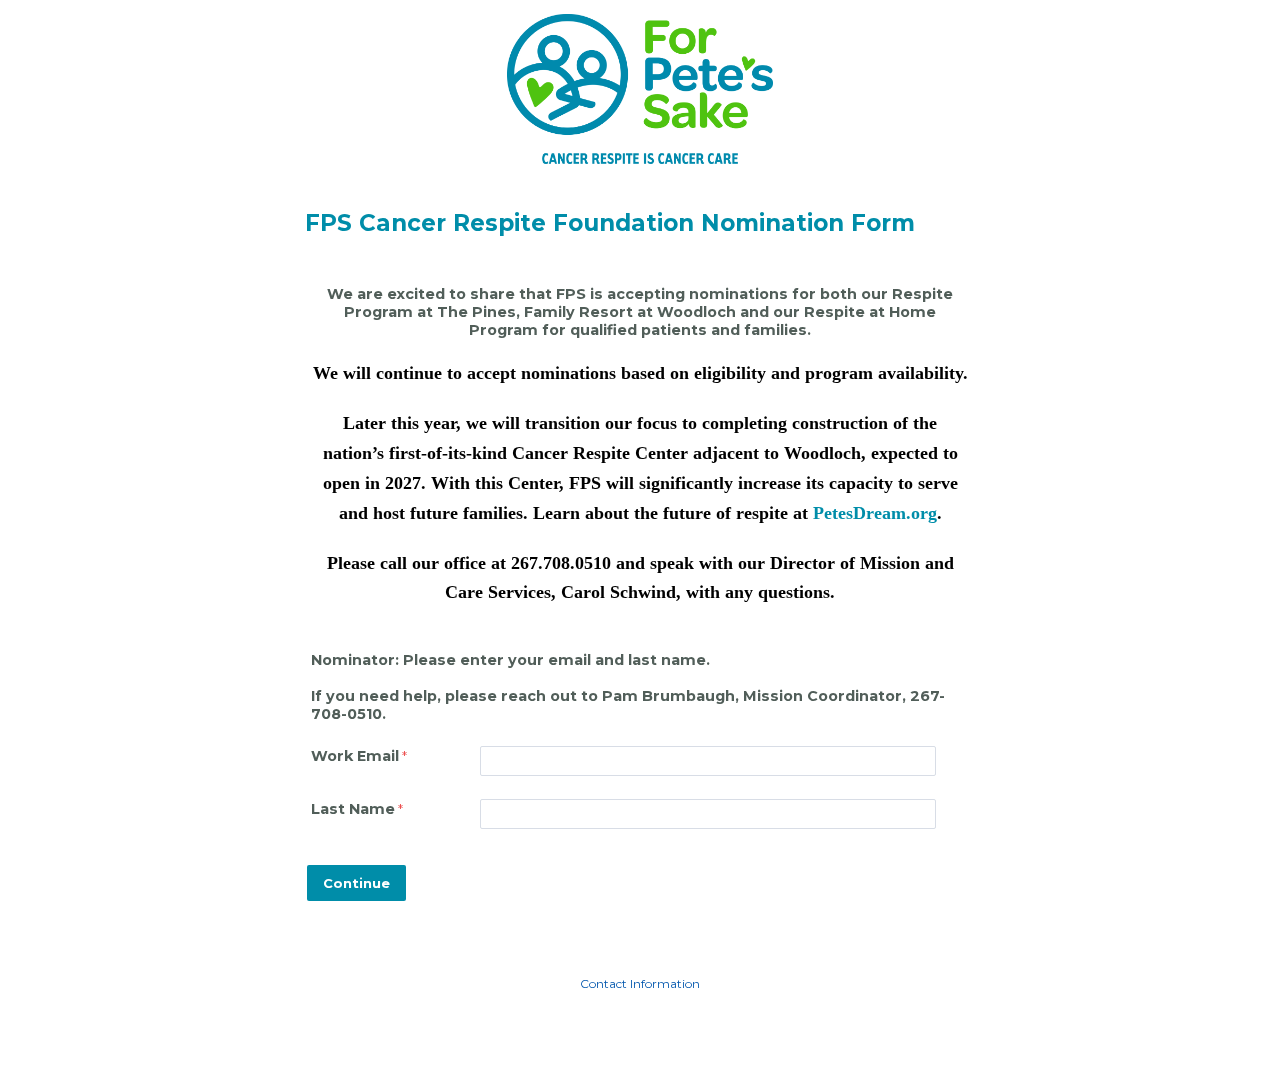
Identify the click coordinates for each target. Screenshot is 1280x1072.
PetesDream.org (875, 513)
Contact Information (640, 983)
